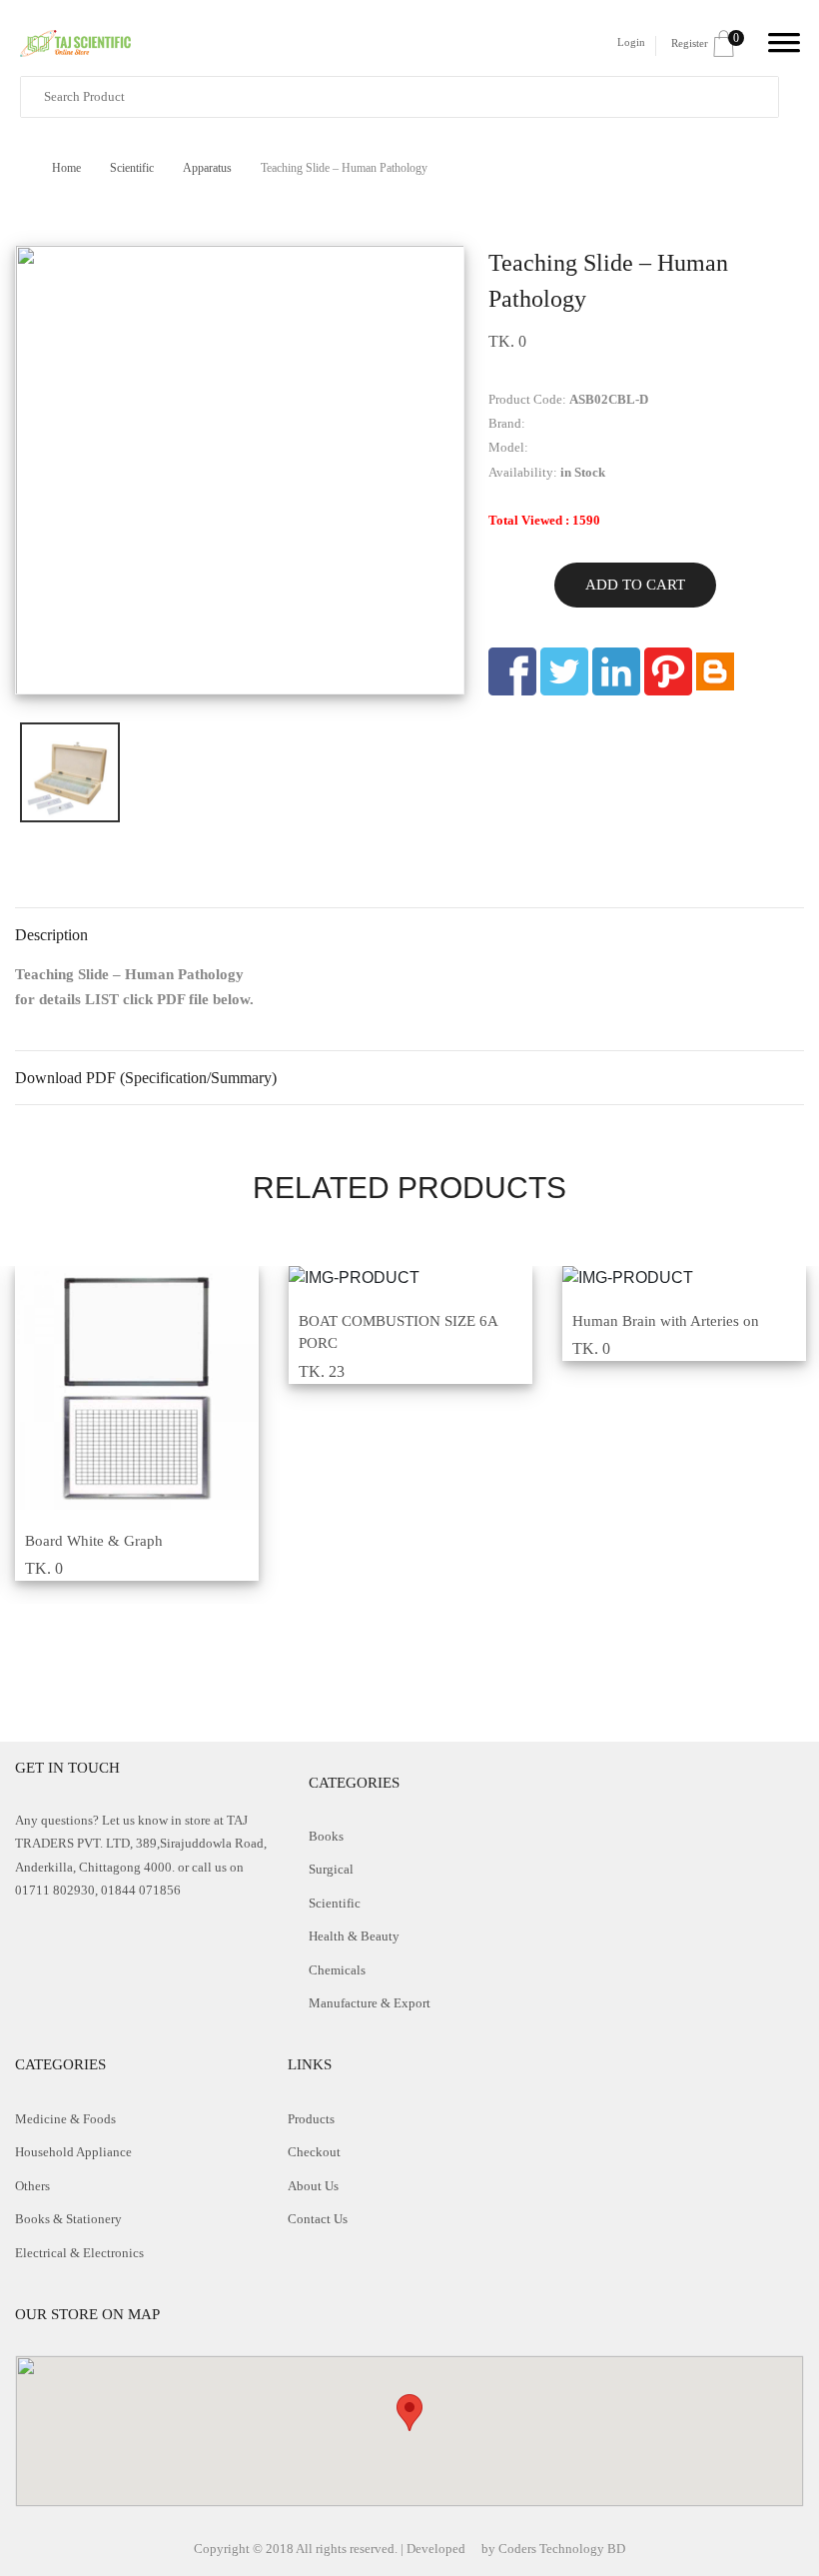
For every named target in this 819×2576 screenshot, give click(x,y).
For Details (124, 1499)
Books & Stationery (68, 2219)
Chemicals (337, 1970)
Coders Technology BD (562, 2549)
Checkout (314, 2152)
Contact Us (318, 2219)
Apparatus (209, 168)
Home (68, 168)
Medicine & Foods (65, 2119)
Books (326, 1836)
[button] (409, 2413)
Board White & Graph (94, 1541)
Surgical (331, 1869)
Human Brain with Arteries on (666, 1321)
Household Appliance (73, 2152)
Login (631, 42)
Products (311, 2119)
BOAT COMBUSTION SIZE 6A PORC (398, 1332)
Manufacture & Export (370, 2003)
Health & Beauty (354, 1936)
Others (32, 2186)
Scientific (133, 168)
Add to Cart (635, 585)
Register (690, 43)
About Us (313, 2186)
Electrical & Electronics (79, 2253)
